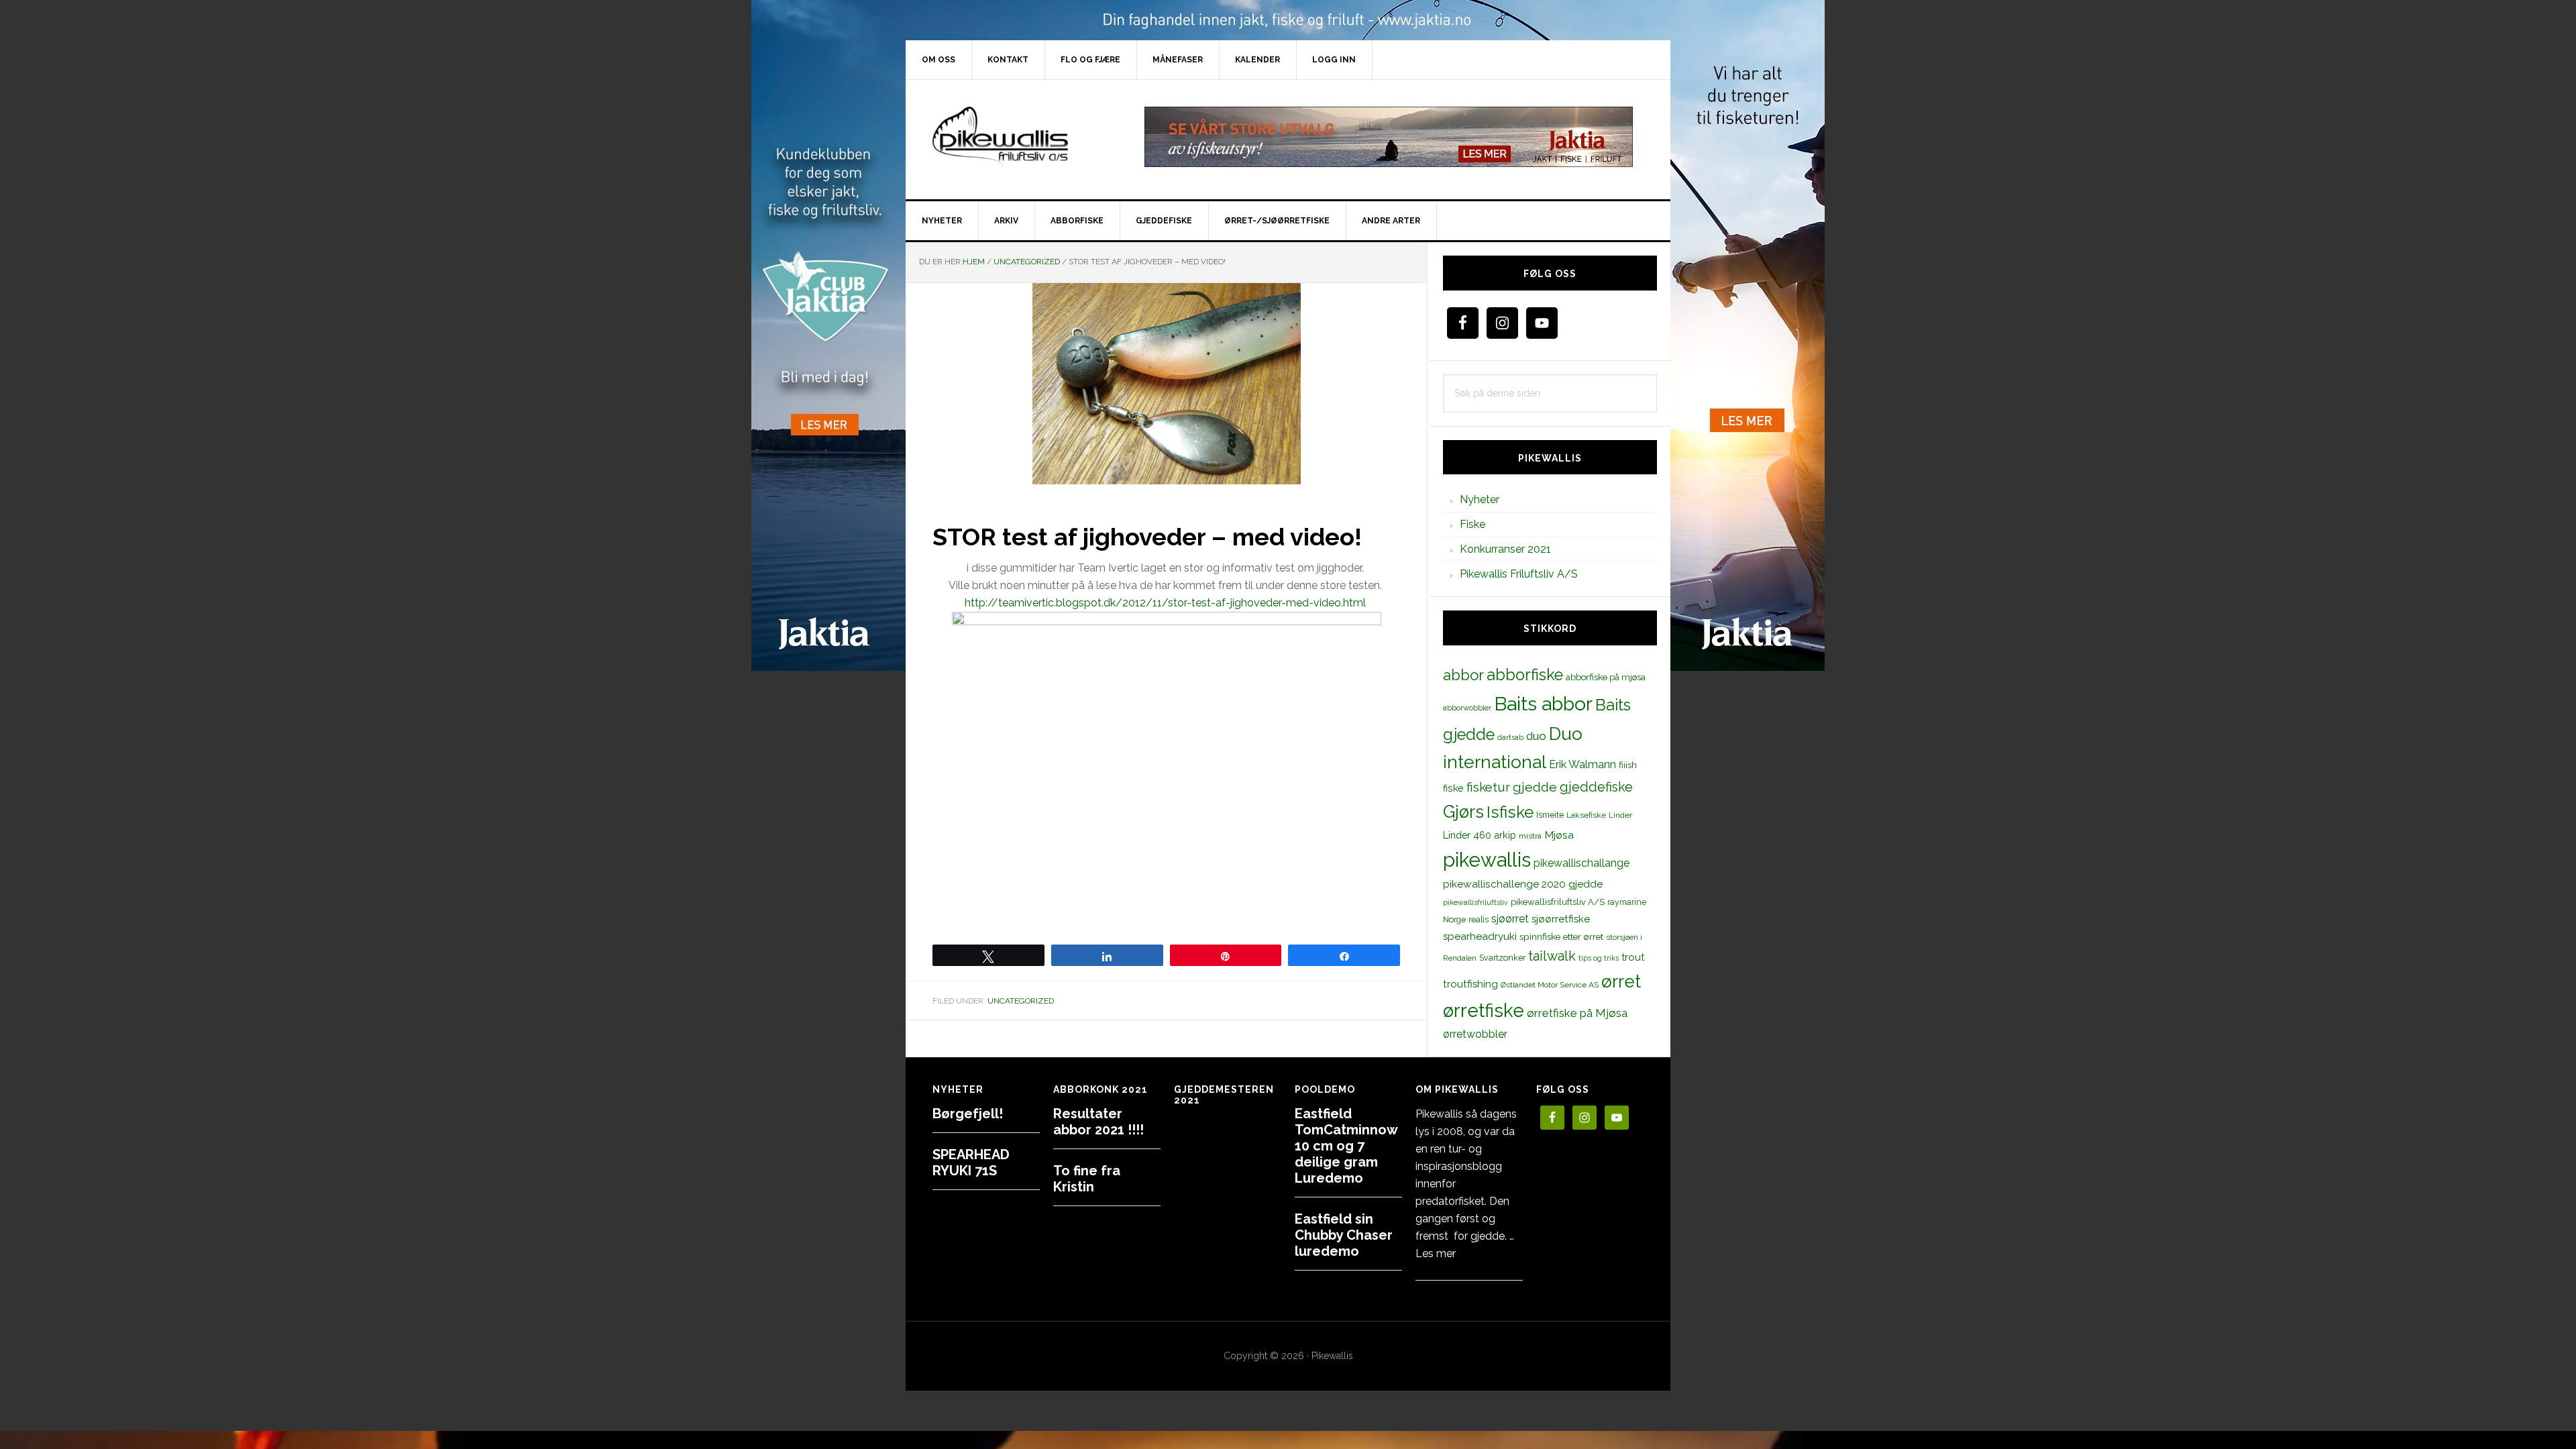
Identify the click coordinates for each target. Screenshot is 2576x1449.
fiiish (1628, 765)
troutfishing (1470, 984)
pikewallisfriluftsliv (1475, 902)
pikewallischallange (1581, 863)
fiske (1453, 788)
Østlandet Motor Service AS (1550, 985)
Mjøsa (1559, 835)
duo (1536, 736)
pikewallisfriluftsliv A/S (1558, 902)
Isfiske (1510, 812)
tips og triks (1599, 958)
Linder (1620, 815)
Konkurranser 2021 (1505, 549)
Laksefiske (1586, 815)
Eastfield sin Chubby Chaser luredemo (1344, 1235)
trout (1633, 957)
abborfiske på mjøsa (1606, 677)
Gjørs (1463, 812)
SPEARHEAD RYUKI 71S (971, 1163)
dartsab (1510, 737)
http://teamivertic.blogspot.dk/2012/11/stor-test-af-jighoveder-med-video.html (1165, 603)
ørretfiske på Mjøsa (1577, 1013)
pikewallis (1487, 860)
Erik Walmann (1582, 764)
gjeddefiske (1596, 787)
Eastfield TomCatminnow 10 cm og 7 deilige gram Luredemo (1346, 1146)
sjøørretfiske (1561, 919)
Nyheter (1480, 499)
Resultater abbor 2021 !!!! (1098, 1122)
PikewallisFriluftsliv (1020, 137)
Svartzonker (1502, 958)
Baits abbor (1543, 704)
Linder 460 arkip (1480, 835)
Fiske (1472, 524)
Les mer (1436, 1253)
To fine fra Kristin (1087, 1179)
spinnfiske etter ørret (1561, 936)
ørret (1621, 981)
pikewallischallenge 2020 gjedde (1523, 884)
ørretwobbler (1475, 1034)
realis (1479, 919)
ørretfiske (1484, 1010)
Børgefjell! (968, 1114)
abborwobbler (1467, 708)
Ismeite (1550, 815)
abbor (1463, 675)
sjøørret (1510, 919)
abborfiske (1525, 675)
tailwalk (1552, 956)
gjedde (1535, 787)
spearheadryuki (1480, 936)
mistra (1530, 836)
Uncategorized (1021, 1001)
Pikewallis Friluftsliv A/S (1519, 574)
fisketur (1488, 787)
